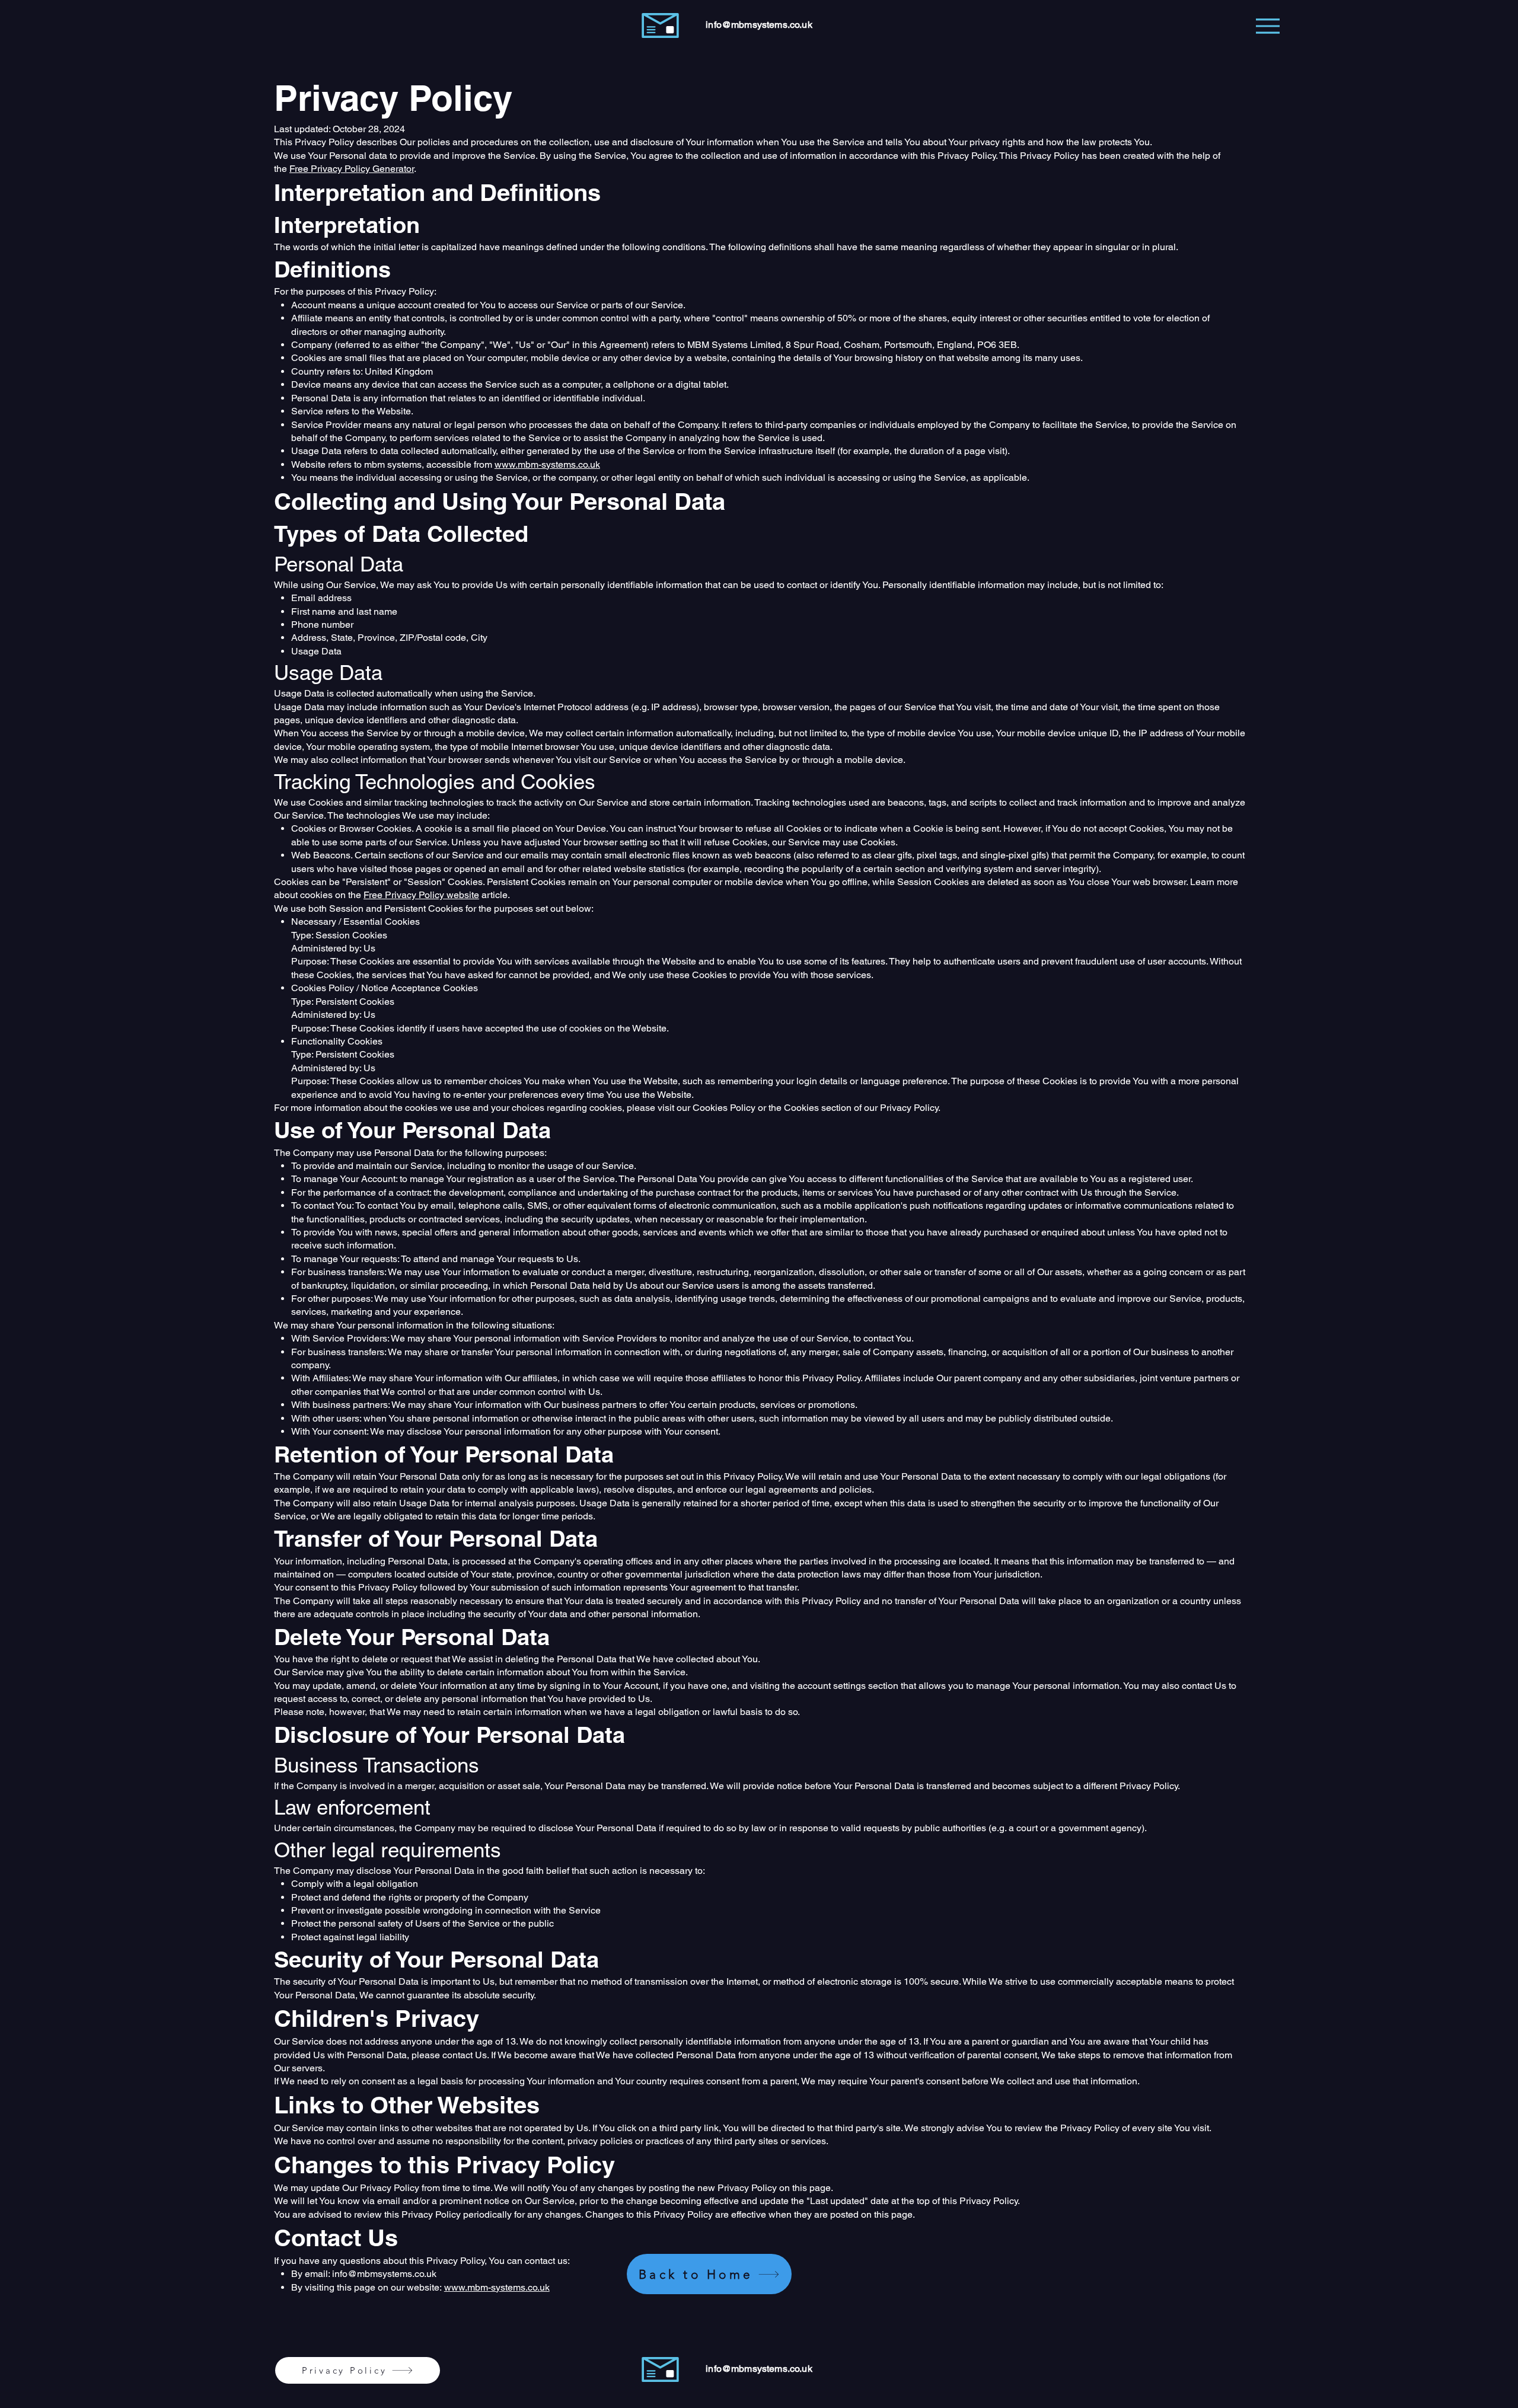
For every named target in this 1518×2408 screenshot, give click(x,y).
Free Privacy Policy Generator (352, 169)
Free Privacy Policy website (421, 895)
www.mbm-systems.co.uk (547, 464)
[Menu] (1267, 26)
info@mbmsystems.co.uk (759, 25)
